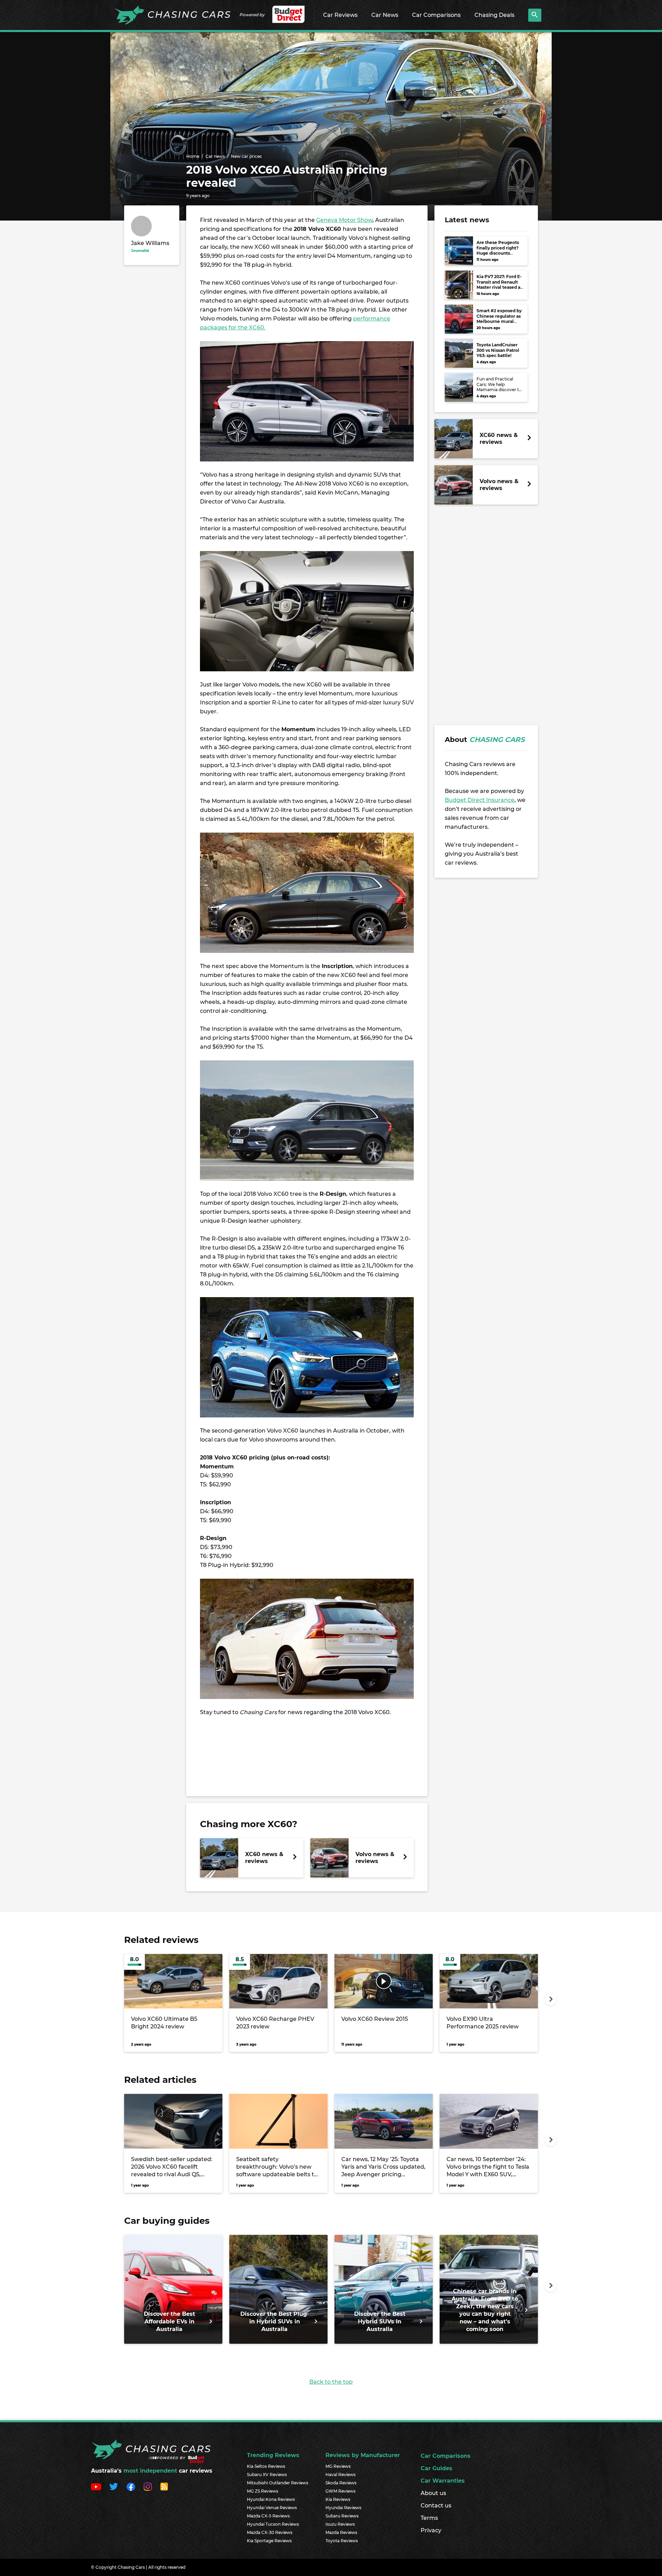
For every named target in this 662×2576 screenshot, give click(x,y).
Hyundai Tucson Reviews (273, 2524)
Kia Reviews (338, 2499)
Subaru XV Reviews (267, 2475)
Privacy (431, 2530)
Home (193, 156)
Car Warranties (443, 2481)
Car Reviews (340, 15)
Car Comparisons (436, 15)
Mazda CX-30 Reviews (270, 2532)
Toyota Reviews (342, 2541)
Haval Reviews (340, 2475)
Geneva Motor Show (344, 220)
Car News (385, 15)
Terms (429, 2518)
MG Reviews (338, 2466)
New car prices (246, 156)
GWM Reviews (340, 2491)
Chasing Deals (494, 15)
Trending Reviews (273, 2455)
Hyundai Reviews (343, 2508)
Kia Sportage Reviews (269, 2541)
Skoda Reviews (341, 2483)
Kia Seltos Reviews (266, 2466)
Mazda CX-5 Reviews (268, 2516)
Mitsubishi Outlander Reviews (278, 2483)
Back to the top (331, 2382)
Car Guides (437, 2468)
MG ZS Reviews (263, 2491)
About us (433, 2493)
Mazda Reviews (341, 2532)
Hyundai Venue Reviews (272, 2508)
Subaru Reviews (342, 2516)
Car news (215, 156)
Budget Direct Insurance (480, 800)
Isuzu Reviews (340, 2524)
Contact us (436, 2506)
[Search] (535, 15)
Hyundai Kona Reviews (271, 2499)
